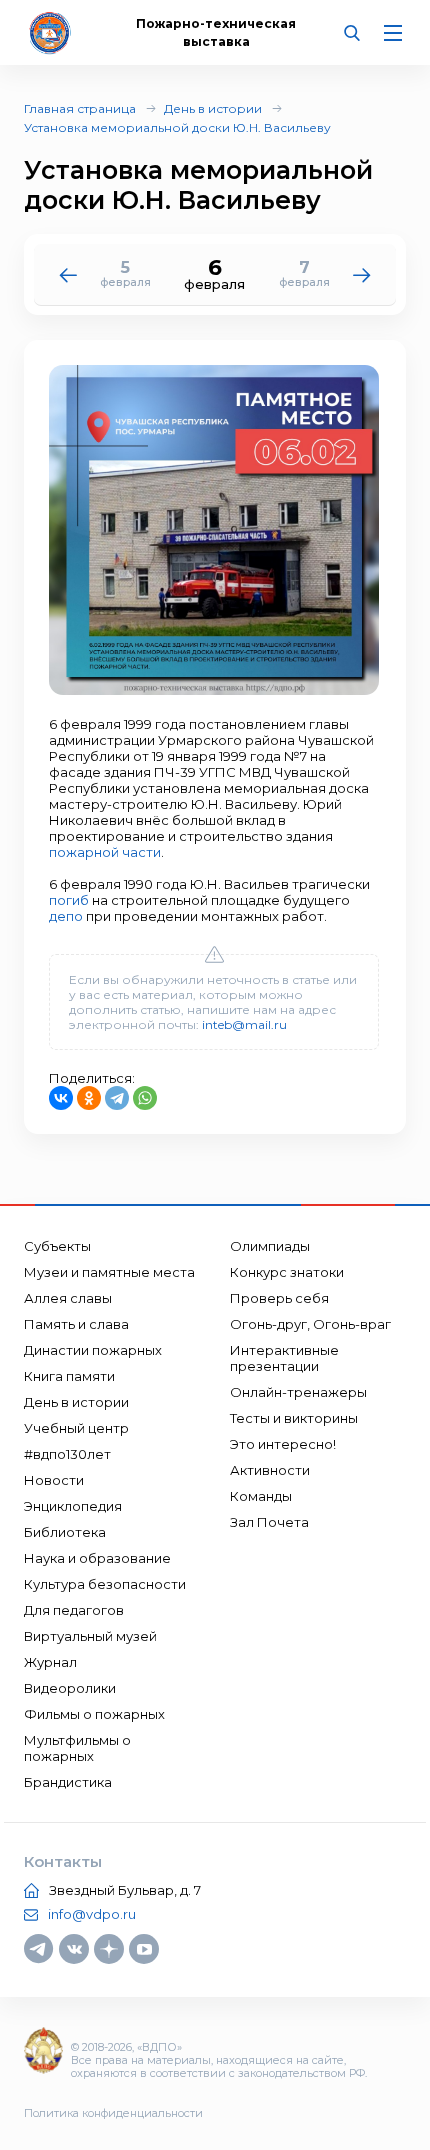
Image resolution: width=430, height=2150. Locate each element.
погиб (69, 900)
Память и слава (76, 1324)
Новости (54, 1480)
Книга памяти (69, 1376)
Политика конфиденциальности (113, 2113)
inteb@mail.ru (244, 1024)
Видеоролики (70, 1688)
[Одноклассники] (89, 1098)
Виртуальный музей (90, 1636)
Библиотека (65, 1532)
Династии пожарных (93, 1350)
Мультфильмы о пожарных (77, 1748)
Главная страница (80, 108)
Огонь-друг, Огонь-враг (310, 1324)
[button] (362, 274)
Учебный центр (76, 1428)
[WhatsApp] (145, 1098)
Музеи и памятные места (109, 1272)
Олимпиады (270, 1246)
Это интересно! (283, 1444)
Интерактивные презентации (284, 1358)
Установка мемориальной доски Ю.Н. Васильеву (177, 127)
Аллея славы (68, 1298)
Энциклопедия (73, 1506)
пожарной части (105, 852)
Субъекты (57, 1246)
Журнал (50, 1662)
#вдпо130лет (67, 1454)
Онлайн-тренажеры (298, 1392)
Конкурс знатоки (287, 1272)
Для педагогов (74, 1610)
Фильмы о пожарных (94, 1714)
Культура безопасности (105, 1584)
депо (66, 916)
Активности (270, 1470)
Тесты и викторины (294, 1418)
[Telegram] (117, 1098)
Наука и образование (97, 1558)
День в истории (213, 108)
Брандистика (68, 1782)
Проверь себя (279, 1298)
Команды (261, 1496)
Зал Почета (269, 1522)
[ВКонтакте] (61, 1098)
